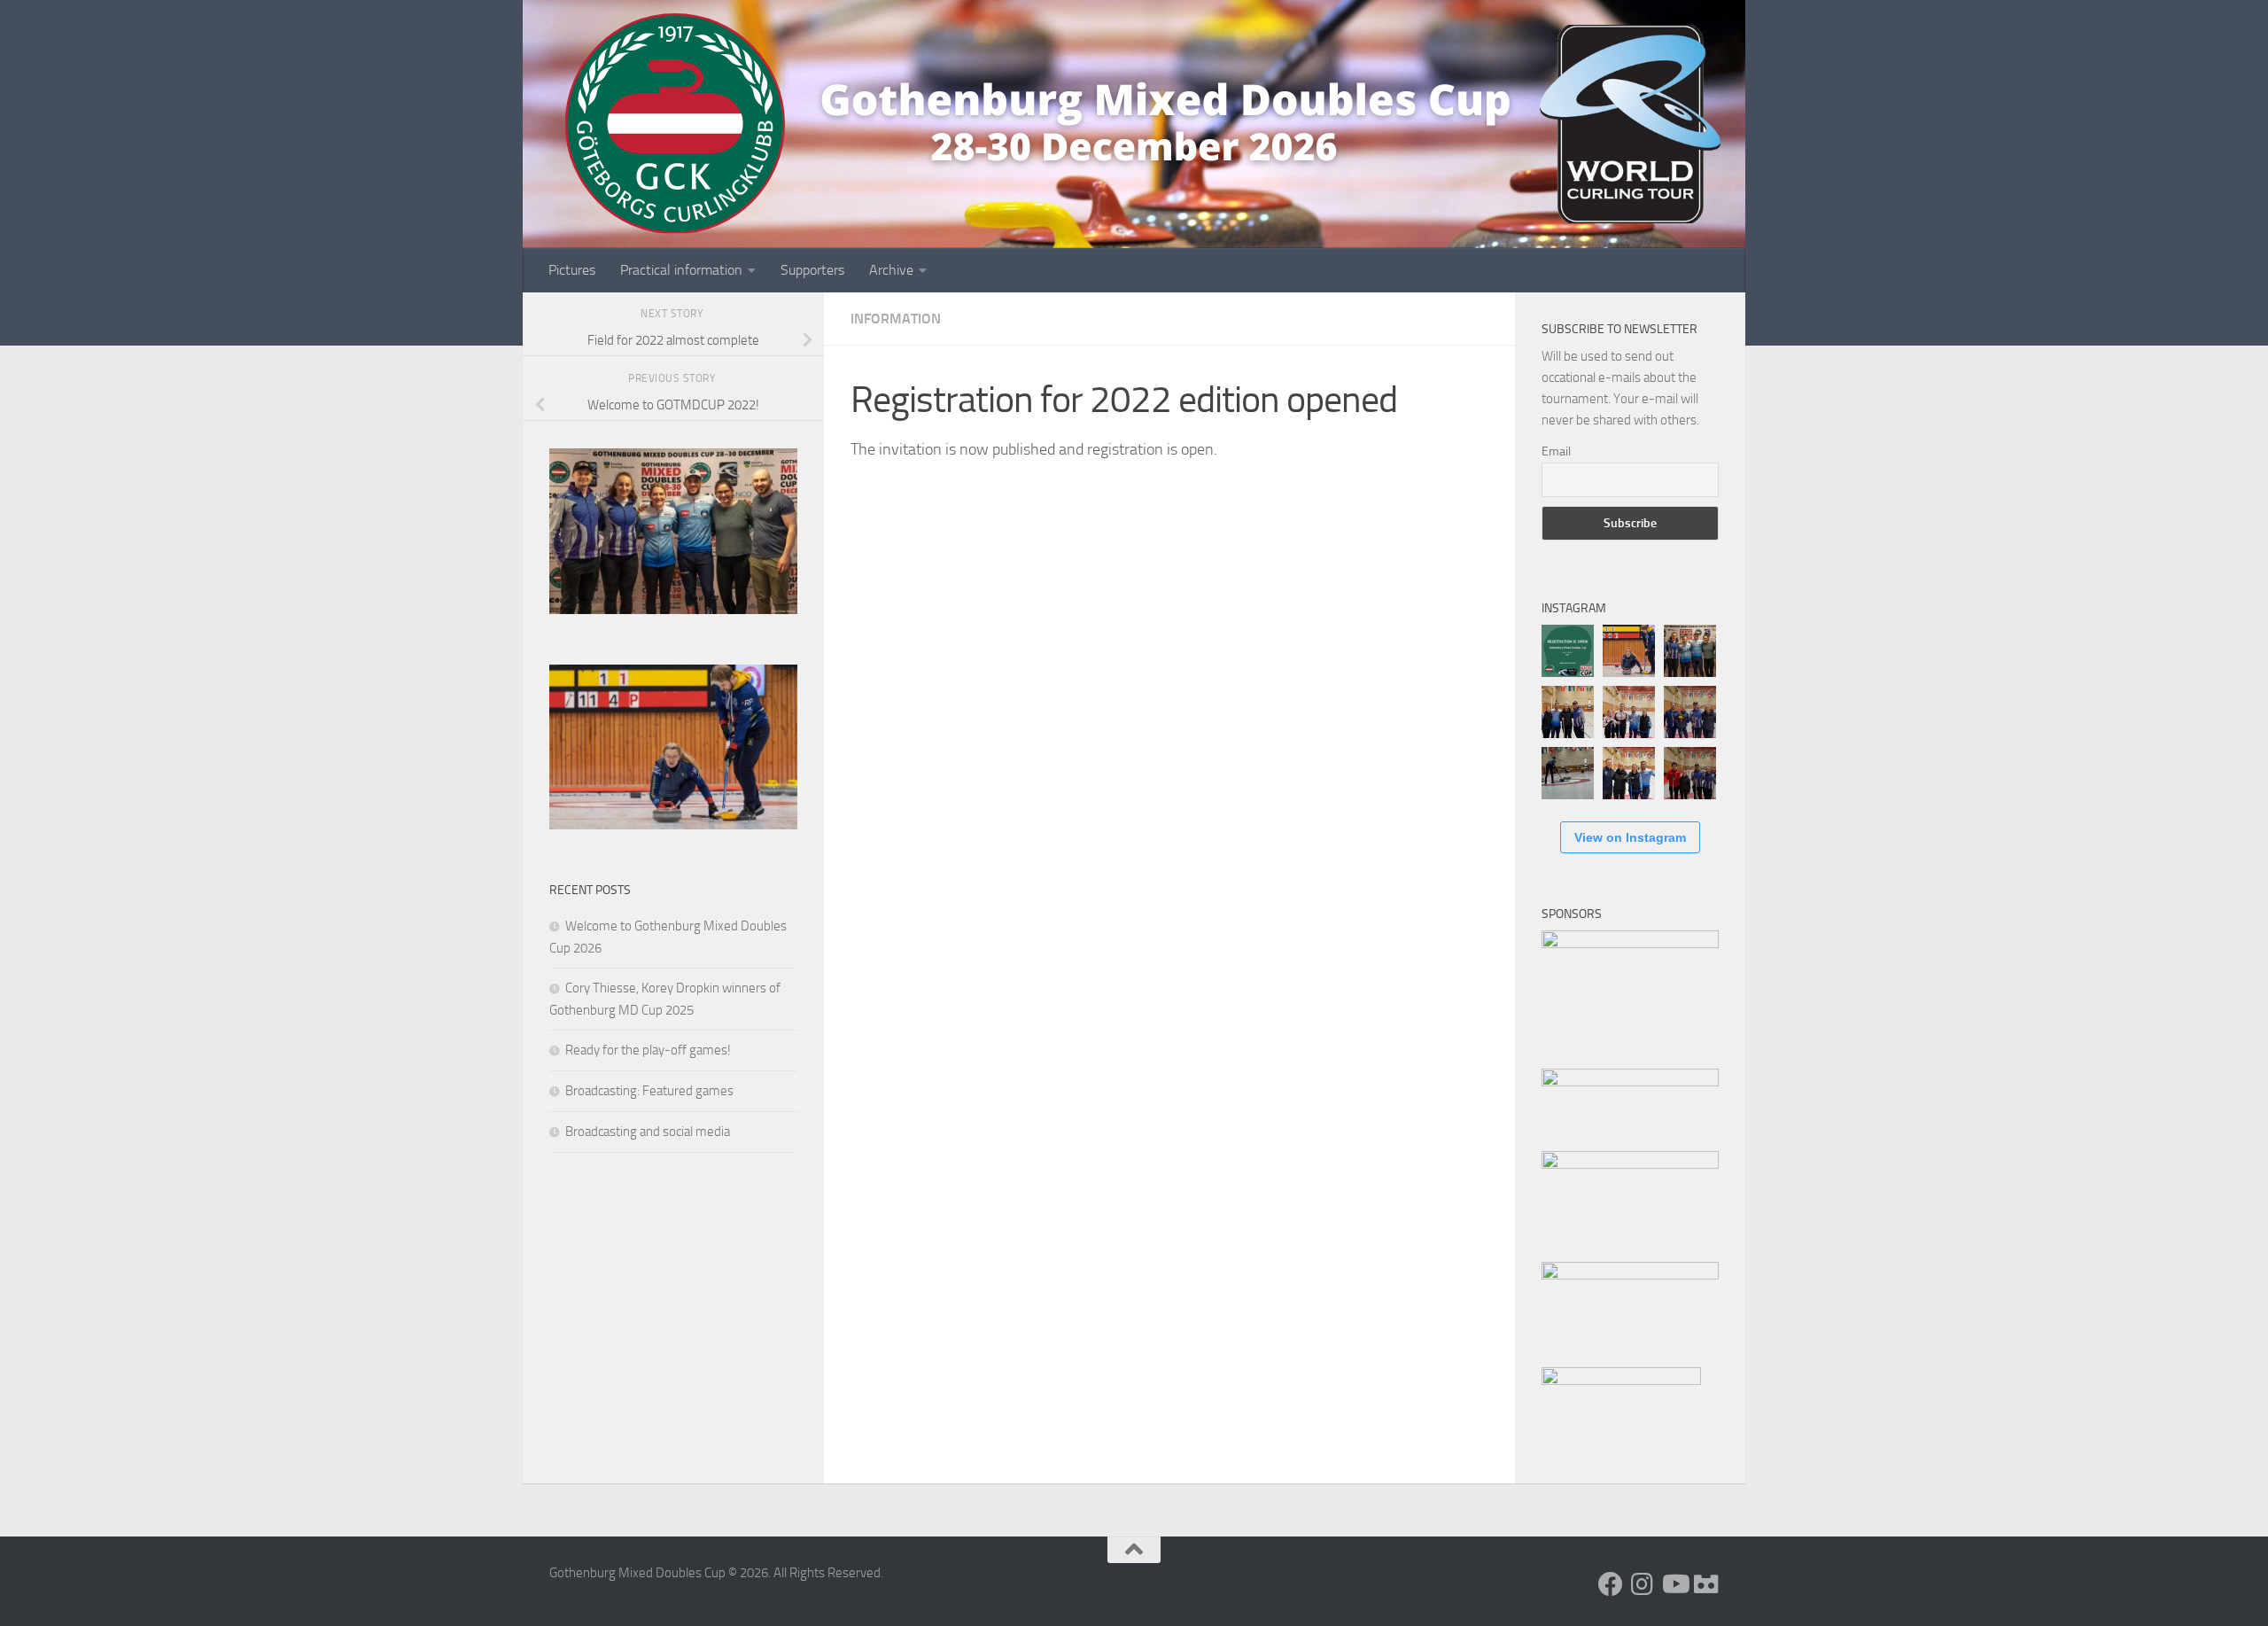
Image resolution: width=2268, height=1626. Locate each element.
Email (1556, 451)
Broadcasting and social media (648, 1132)
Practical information (681, 270)
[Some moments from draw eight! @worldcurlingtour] (1568, 773)
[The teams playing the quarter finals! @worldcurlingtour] (1690, 712)
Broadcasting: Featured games (649, 1091)
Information (896, 319)
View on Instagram (1630, 837)
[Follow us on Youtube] (1674, 1584)
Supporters (812, 270)
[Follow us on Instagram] (1643, 1584)
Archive (891, 270)
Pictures (572, 270)
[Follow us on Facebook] (1611, 1584)
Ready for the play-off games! (648, 1050)
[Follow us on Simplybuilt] (1706, 1584)
